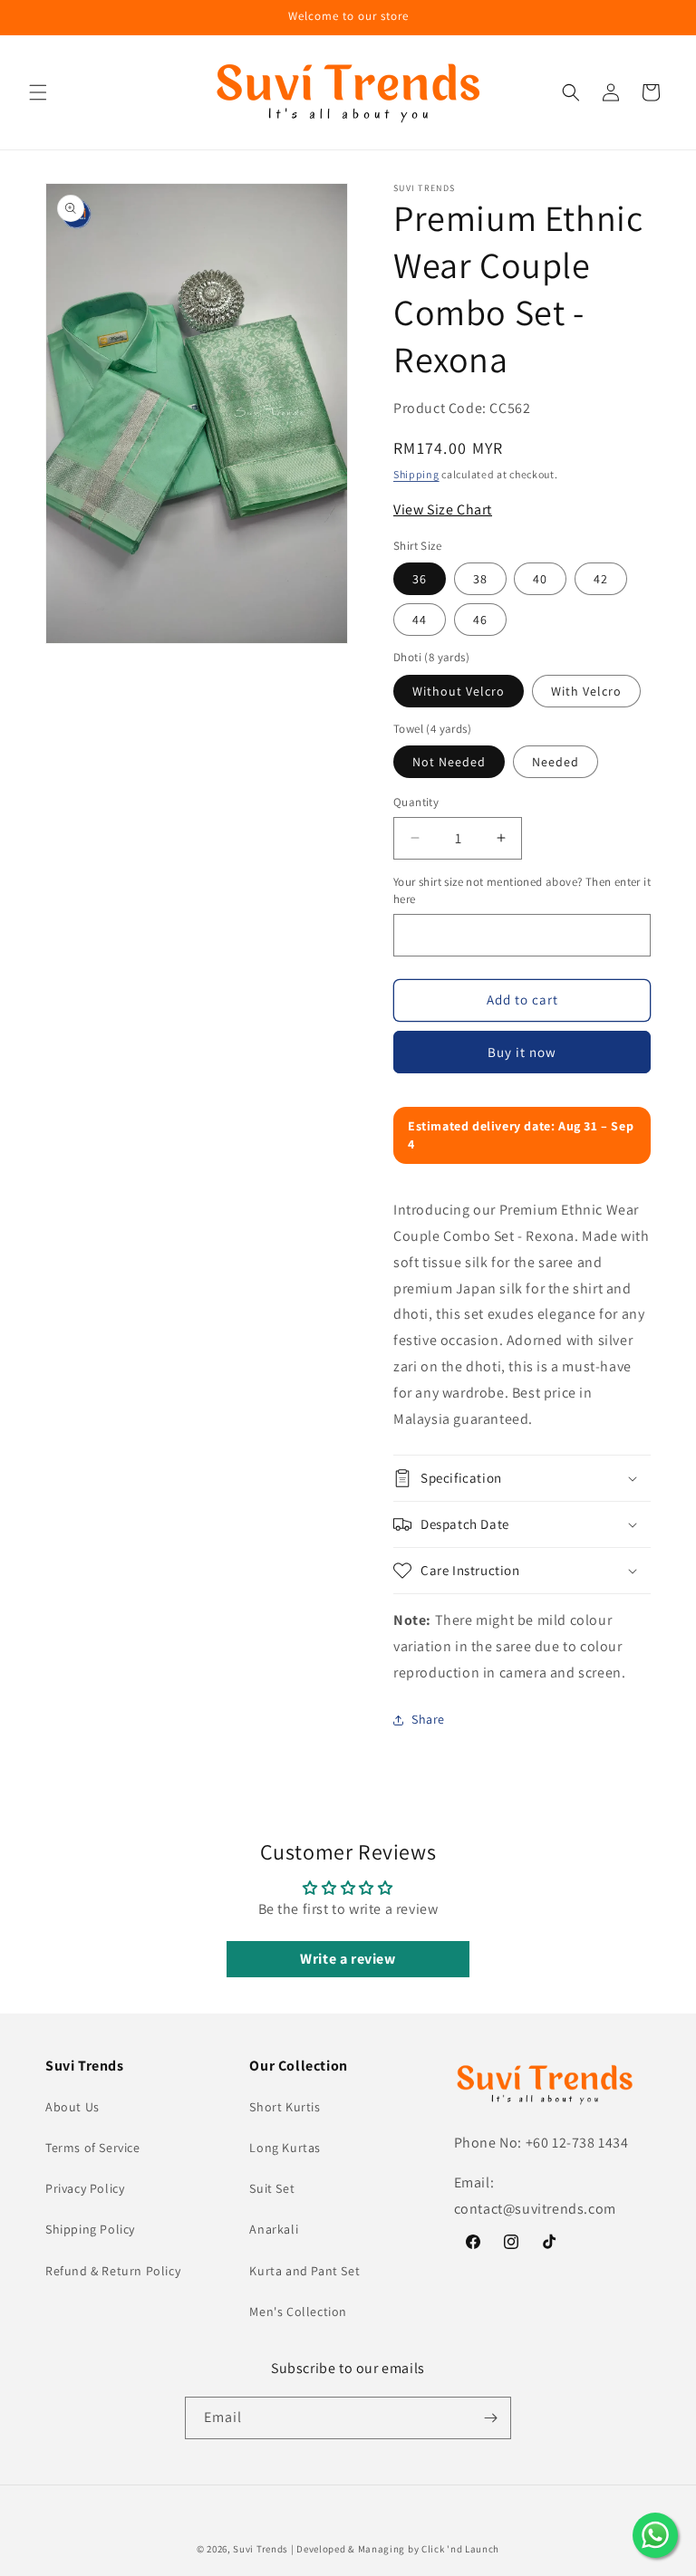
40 (540, 579)
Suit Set (272, 2188)
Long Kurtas (285, 2148)
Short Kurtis (285, 2107)
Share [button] (428, 1719)
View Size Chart (443, 509)
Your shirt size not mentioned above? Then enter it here (522, 891)
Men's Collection (298, 2312)
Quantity (416, 802)
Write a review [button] (348, 1959)
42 (601, 579)
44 (420, 620)
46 (480, 620)
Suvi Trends (261, 2549)
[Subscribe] (490, 2418)
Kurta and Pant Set (304, 2271)
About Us (72, 2107)
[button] (38, 92)
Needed (556, 762)
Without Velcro (459, 691)
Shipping (416, 474)
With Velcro (586, 691)
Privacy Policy (85, 2188)
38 (480, 579)
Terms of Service (93, 2148)
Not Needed (449, 762)
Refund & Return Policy (113, 2271)
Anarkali (274, 2229)
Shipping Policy (90, 2229)
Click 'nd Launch (460, 2549)
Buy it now (522, 1052)
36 (420, 579)
